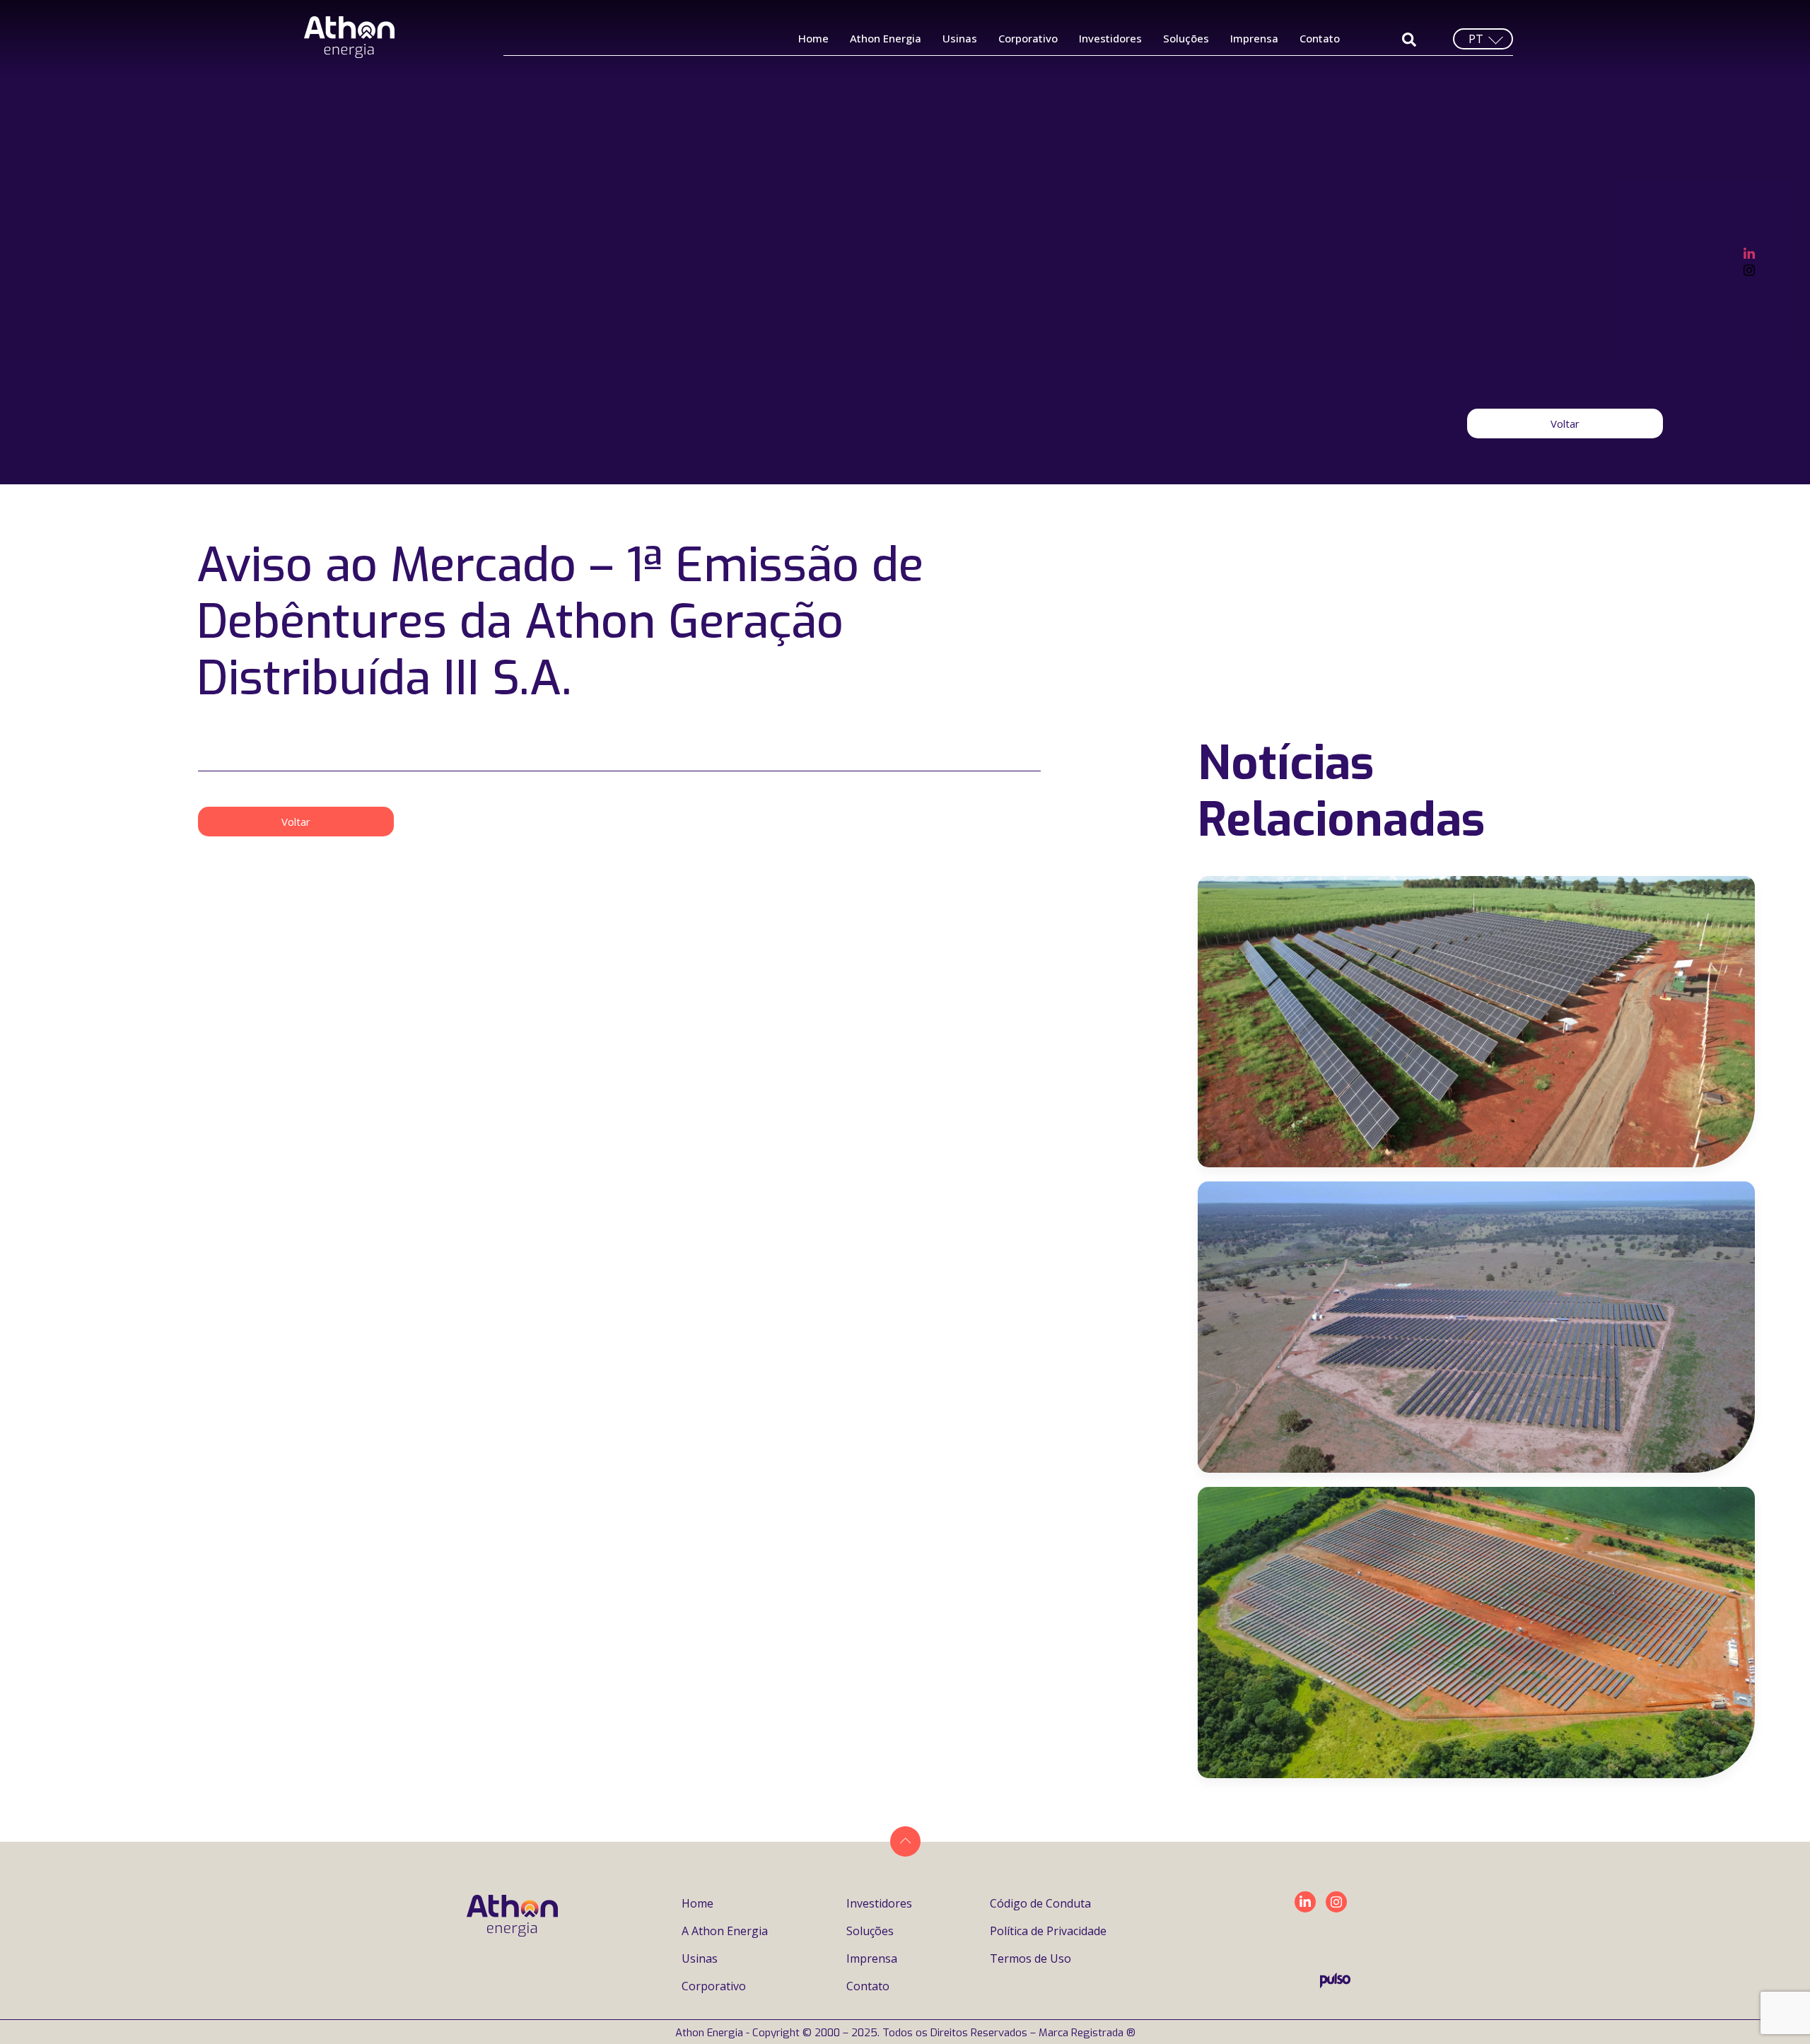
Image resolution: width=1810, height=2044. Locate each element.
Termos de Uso (1030, 1958)
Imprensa (1254, 38)
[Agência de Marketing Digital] (1335, 1984)
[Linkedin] (1305, 1902)
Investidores (1110, 38)
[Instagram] (1749, 269)
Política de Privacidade (1048, 1931)
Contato (1320, 38)
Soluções (1186, 38)
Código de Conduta (1040, 1903)
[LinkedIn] (1749, 252)
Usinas (960, 38)
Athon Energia (886, 38)
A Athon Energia (725, 1931)
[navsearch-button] (1409, 39)
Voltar (1565, 424)
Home (813, 38)
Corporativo (1028, 38)
